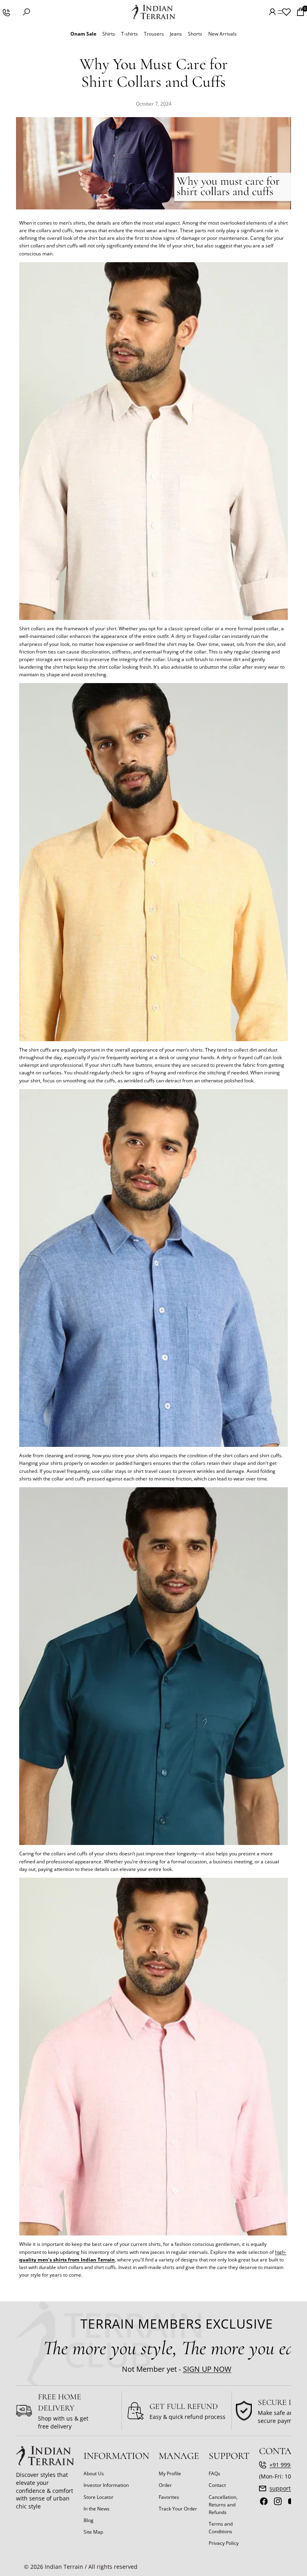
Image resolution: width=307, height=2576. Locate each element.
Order (165, 2485)
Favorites (169, 2497)
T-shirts (130, 34)
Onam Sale (83, 34)
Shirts (109, 34)
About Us (94, 2473)
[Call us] (6, 12)
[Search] (26, 12)
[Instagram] (278, 2501)
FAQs (214, 2473)
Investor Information (106, 2485)
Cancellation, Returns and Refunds (223, 2504)
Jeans (176, 34)
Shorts (195, 34)
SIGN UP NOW (207, 2369)
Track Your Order (178, 2508)
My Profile (170, 2473)
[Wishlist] (286, 12)
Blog (89, 2520)
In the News (97, 2508)
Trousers (154, 34)
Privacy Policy (224, 2543)
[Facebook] (264, 2501)
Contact (217, 2485)
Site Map (93, 2532)
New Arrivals (222, 34)
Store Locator (99, 2497)
